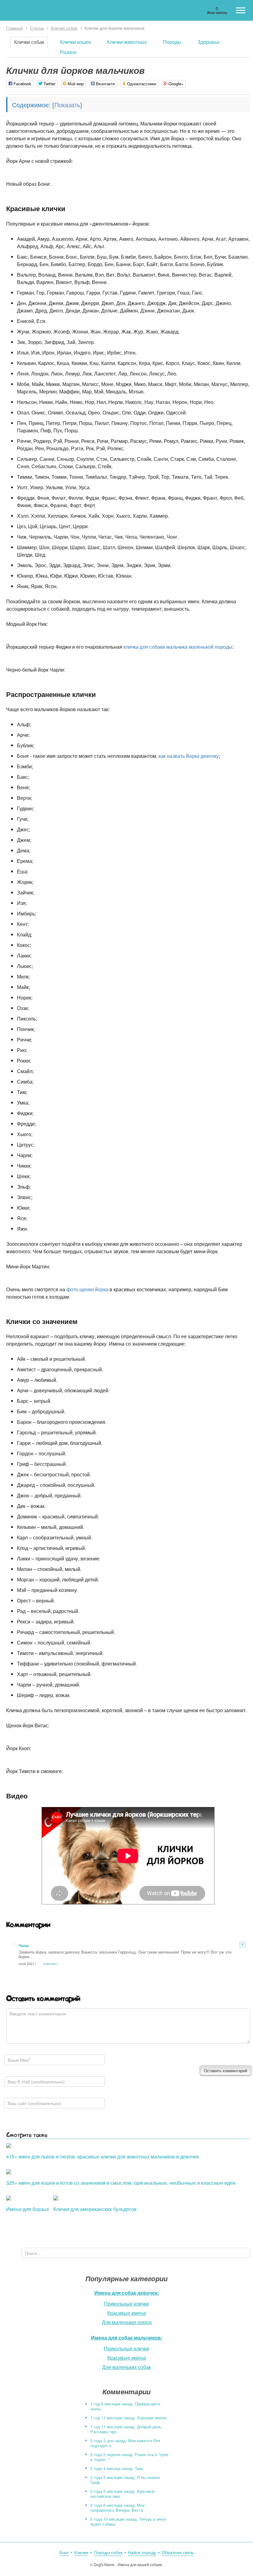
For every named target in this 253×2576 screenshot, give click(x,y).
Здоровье (209, 42)
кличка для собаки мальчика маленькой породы (178, 647)
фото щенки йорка (87, 1289)
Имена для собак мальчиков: (127, 2338)
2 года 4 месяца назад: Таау (117, 2468)
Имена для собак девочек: (127, 2293)
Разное (68, 52)
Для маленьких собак (126, 2367)
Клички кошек (76, 42)
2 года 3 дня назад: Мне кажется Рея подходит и (125, 2443)
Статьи (37, 28)
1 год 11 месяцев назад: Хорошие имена (128, 2418)
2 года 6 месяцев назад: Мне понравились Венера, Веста (118, 2508)
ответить (50, 1963)
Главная (15, 28)
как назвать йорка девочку (189, 756)
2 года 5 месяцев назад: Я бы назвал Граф (125, 2480)
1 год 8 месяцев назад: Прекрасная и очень (125, 2406)
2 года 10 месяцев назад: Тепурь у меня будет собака (128, 2521)
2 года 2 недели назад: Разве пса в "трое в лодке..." (129, 2457)
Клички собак (64, 28)
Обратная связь (178, 2552)
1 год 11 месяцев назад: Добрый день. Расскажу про (126, 2429)
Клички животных (127, 42)
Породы (172, 42)
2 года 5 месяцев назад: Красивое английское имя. (122, 2494)
